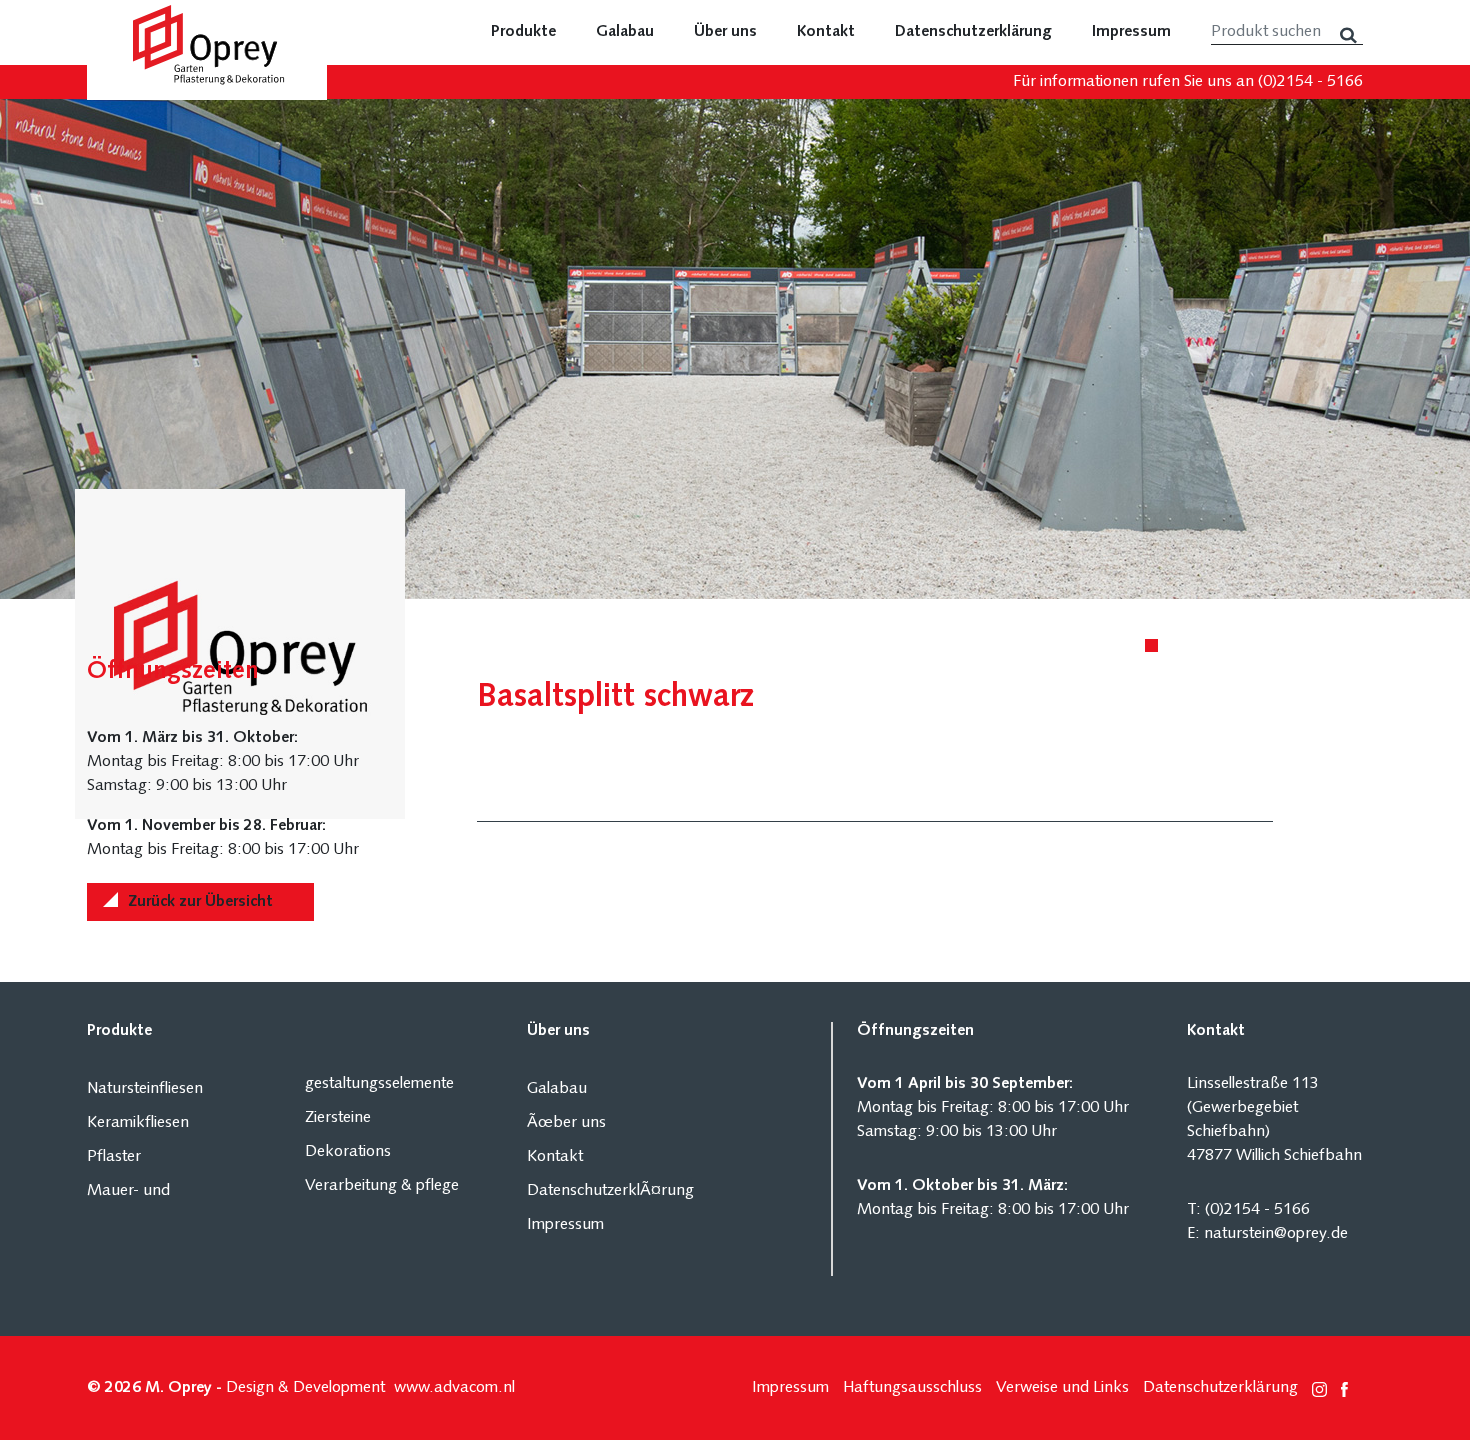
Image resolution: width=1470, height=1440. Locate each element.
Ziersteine (338, 1118)
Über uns (725, 32)
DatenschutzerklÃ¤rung (610, 1191)
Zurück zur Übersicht (200, 902)
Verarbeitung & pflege (382, 1186)
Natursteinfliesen (145, 1089)
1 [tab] (1155, 649)
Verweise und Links (1062, 1388)
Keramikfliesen (138, 1123)
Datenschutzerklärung (973, 32)
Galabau (625, 32)
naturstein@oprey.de (1276, 1234)
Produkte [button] (523, 32)
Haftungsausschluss (912, 1388)
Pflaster (114, 1157)
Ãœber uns (566, 1123)
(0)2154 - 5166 (1310, 82)
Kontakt (826, 32)
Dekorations (348, 1152)
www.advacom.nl (454, 1388)
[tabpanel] (735, 349)
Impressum (1131, 32)
